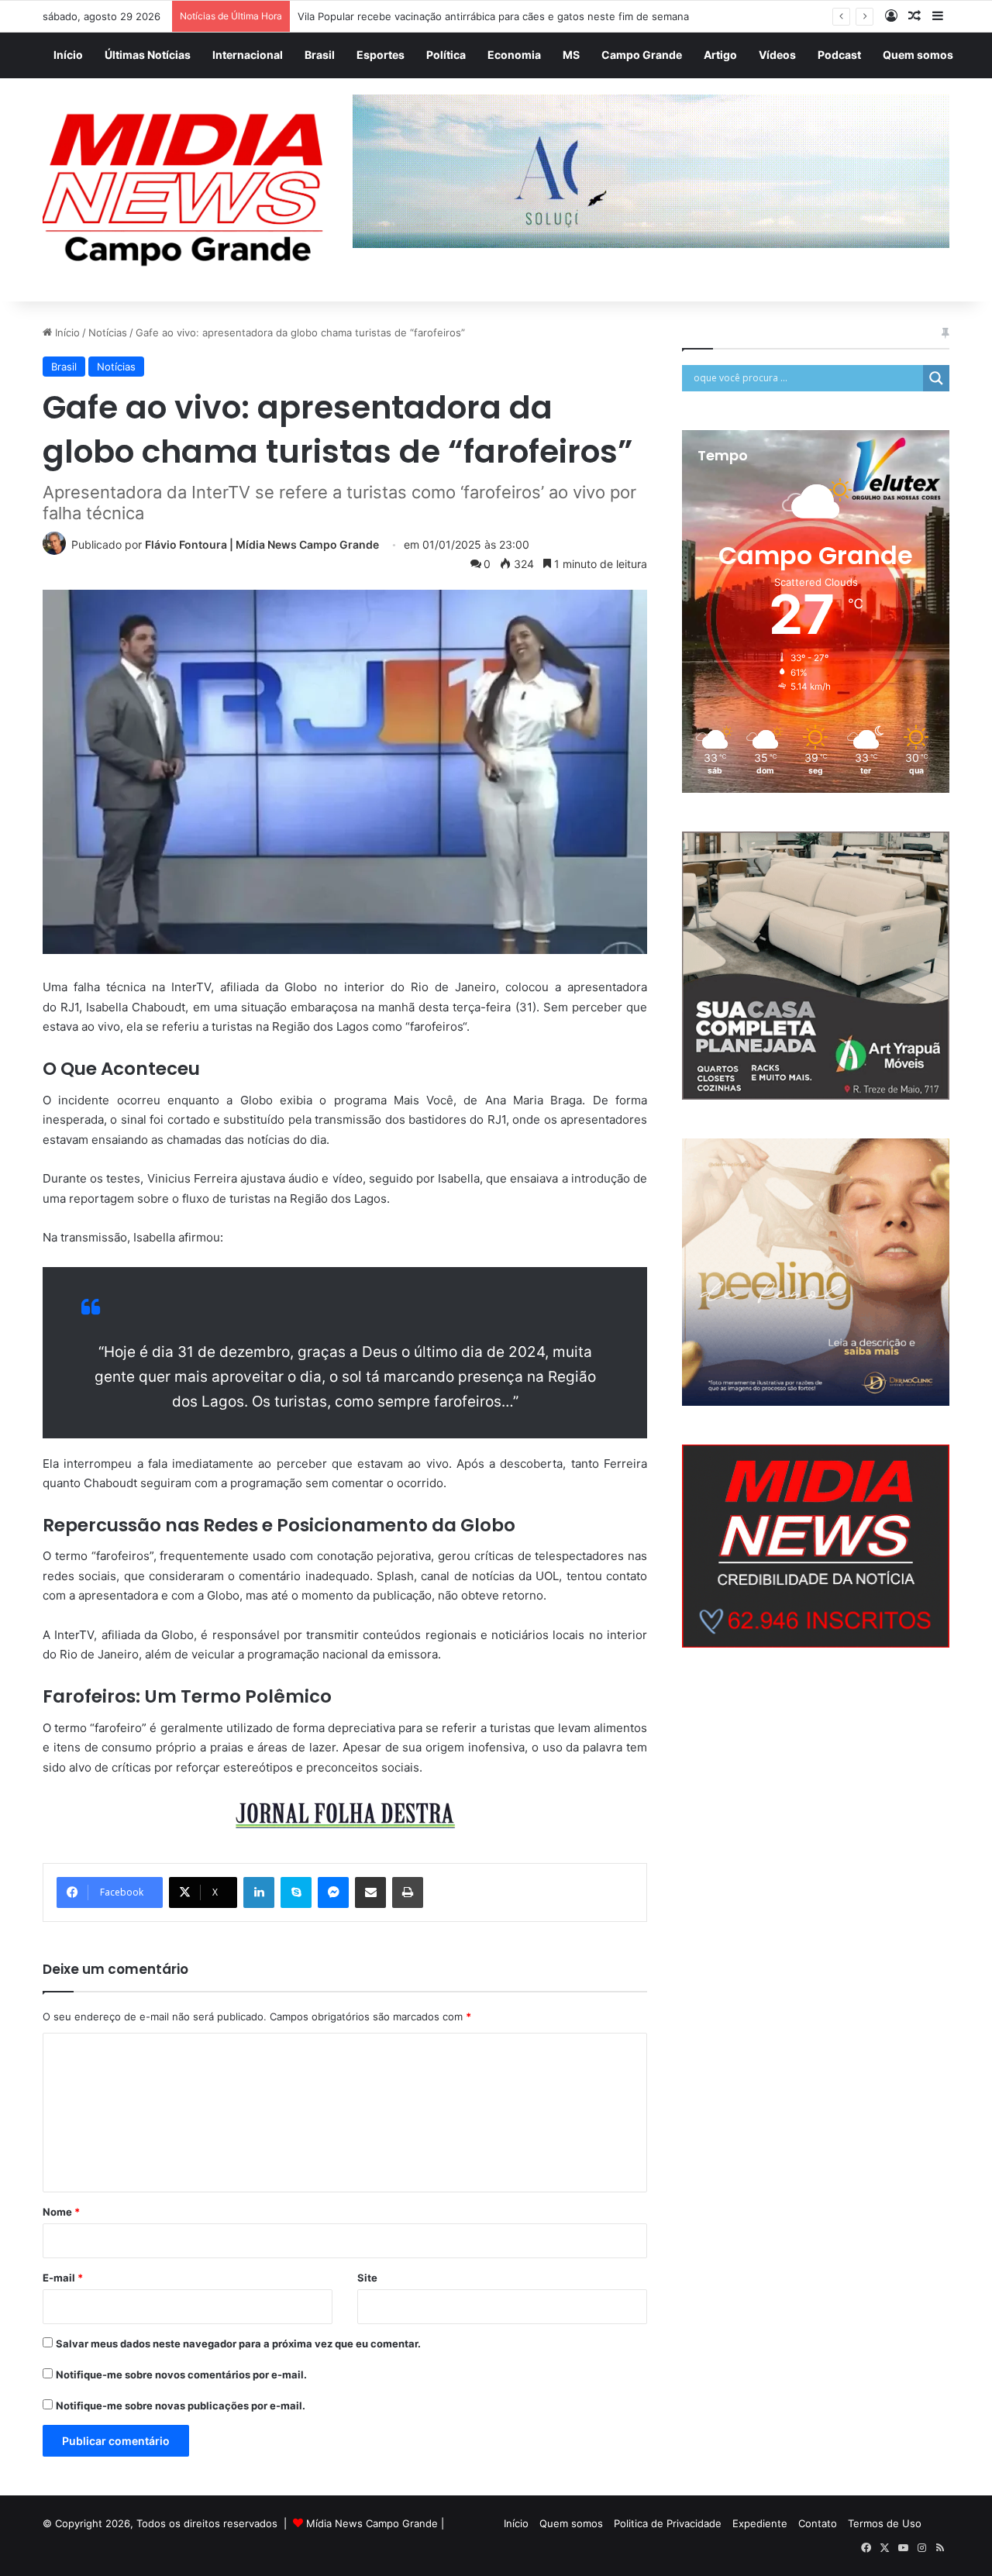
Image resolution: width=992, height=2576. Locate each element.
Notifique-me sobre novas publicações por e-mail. (181, 2406)
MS (571, 55)
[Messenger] (333, 1892)
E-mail (63, 2278)
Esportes (381, 55)
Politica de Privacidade (668, 2523)
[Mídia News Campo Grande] (186, 190)
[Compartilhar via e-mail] (370, 1892)
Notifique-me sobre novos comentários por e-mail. (181, 2375)
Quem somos (918, 55)
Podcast (839, 55)
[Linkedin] (259, 1892)
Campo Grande (642, 55)
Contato (818, 2523)
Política (446, 55)
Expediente (760, 2523)
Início (68, 55)
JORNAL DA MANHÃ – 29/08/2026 (381, 16)
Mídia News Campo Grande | (375, 2523)
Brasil (320, 55)
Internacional (248, 55)
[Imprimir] (408, 1892)
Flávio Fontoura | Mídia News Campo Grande (262, 544)
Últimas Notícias (148, 55)
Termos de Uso (885, 2523)
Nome (61, 2212)
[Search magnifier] (936, 378)
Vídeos (777, 55)
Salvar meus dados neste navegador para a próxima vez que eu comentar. (238, 2344)
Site (367, 2278)
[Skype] (296, 1892)
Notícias (108, 332)
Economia (514, 55)
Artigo (720, 55)
